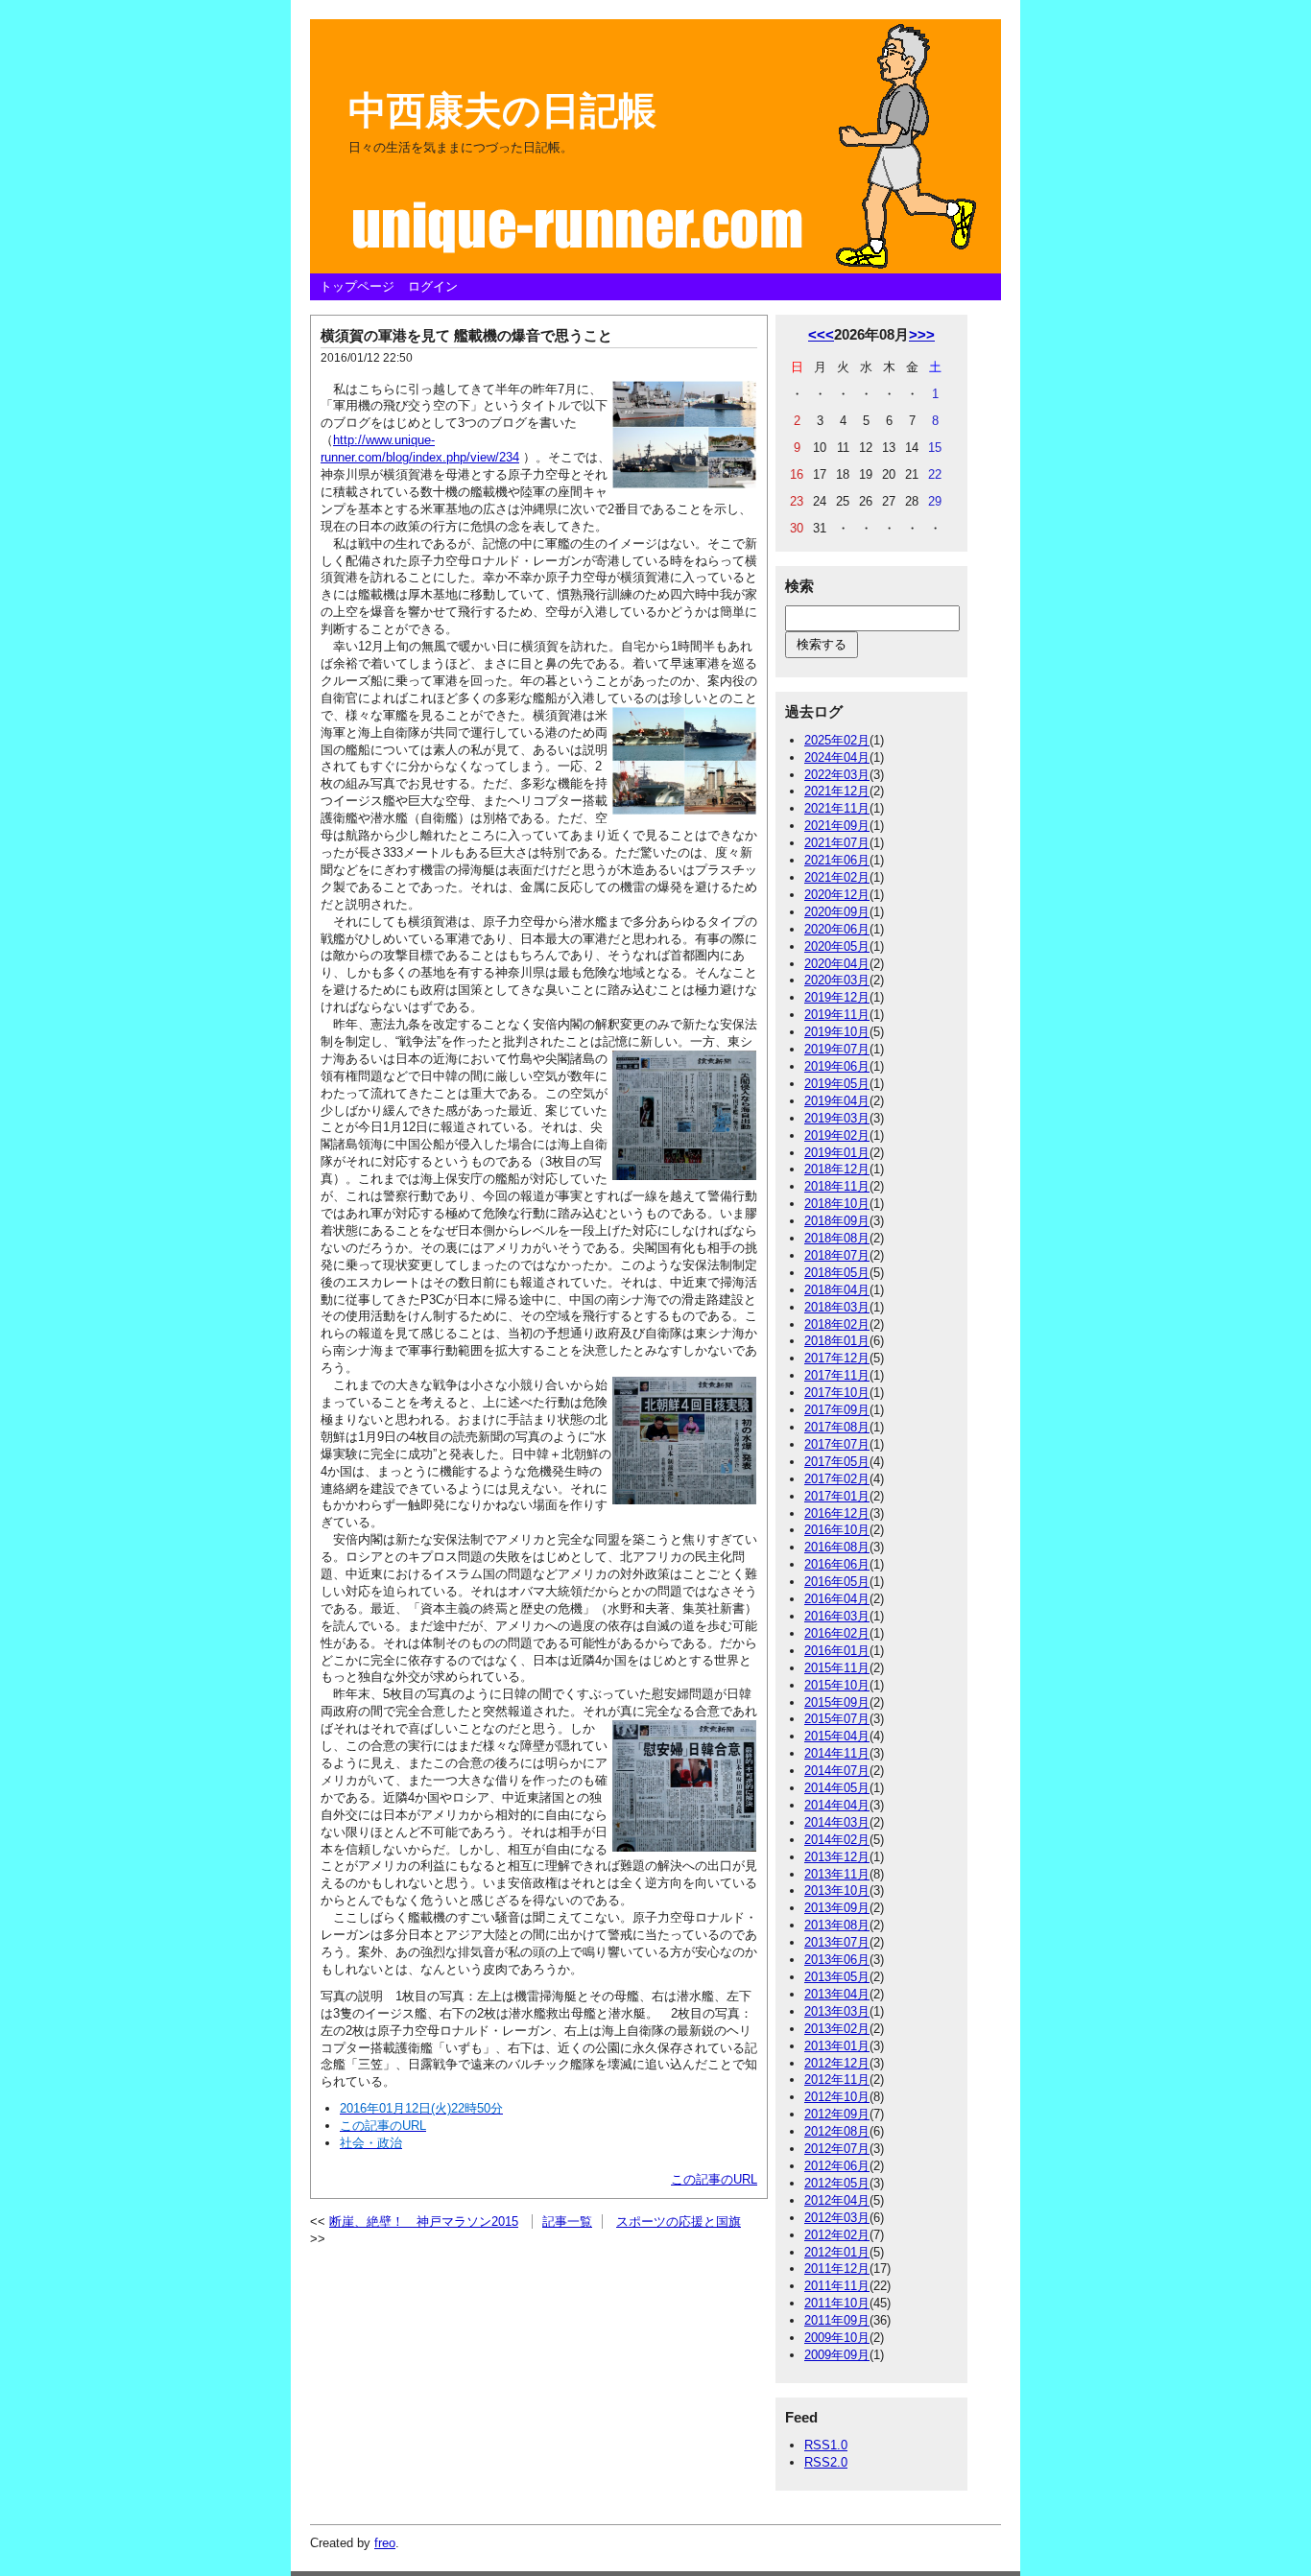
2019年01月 (837, 1153)
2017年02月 (837, 1479)
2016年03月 (837, 1616)
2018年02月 (837, 1324)
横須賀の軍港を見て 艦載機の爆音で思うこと (466, 335)
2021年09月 (837, 826)
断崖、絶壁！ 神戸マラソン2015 (424, 2222)
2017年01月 (837, 1496)
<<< (821, 334)
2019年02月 (837, 1135)
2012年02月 (837, 2235)
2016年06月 (837, 1564)
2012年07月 (837, 2149)
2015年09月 (837, 1702)
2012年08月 (837, 2131)
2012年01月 (837, 2252)
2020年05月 (837, 946)
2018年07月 (837, 1255)
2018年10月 (837, 1204)
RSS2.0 (826, 2462)
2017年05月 (837, 1462)
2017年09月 (837, 1410)
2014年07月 (837, 1771)
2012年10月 (837, 2097)
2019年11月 (837, 1015)
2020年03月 (837, 980)
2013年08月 (837, 1925)
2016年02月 (837, 1633)
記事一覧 (567, 2222)
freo (385, 2543)
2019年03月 (837, 1118)
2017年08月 (837, 1427)
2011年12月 (837, 2269)
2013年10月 (837, 1891)
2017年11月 (837, 1375)
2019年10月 (837, 1032)
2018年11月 (837, 1186)
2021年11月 (837, 808)
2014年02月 (837, 1840)
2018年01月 (837, 1341)
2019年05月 (837, 1084)
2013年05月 (837, 1977)
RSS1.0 (826, 2445)
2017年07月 (837, 1444)
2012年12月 (837, 2063)
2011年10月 (837, 2303)
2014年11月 (837, 1753)
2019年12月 (837, 997)
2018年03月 (837, 1307)
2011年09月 (837, 2320)
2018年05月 (837, 1273)
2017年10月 (837, 1393)
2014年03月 (837, 1822)
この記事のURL (714, 2179)
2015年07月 (837, 1719)
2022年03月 (837, 775)
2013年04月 (837, 1994)
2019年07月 (837, 1049)
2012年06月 (837, 2166)
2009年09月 (837, 2355)
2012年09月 (837, 2114)
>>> (922, 334)
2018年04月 (837, 1290)
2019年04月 (837, 1101)
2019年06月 (837, 1066)
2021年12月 (837, 791)
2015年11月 (837, 1668)
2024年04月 (837, 757)
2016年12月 (837, 1513)
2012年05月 (837, 2183)
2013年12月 (837, 1857)
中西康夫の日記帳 (502, 110)
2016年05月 (837, 1582)
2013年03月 (837, 2011)
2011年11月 (837, 2286)
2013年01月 (837, 2046)
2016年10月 (837, 1530)
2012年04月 (837, 2200)
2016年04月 (837, 1599)
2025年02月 (837, 740)
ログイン (433, 286)
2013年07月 (837, 1942)
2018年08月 (837, 1238)
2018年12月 (837, 1169)
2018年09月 (837, 1221)
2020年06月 (837, 929)
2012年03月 (837, 2218)
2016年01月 (837, 1651)
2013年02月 (837, 2029)
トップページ (357, 286)
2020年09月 (837, 912)
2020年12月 (837, 895)
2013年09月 (837, 1908)
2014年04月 (837, 1805)
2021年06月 (837, 860)
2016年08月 (837, 1547)
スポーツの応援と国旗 (679, 2222)
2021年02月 (837, 877)
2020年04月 (837, 964)
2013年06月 (837, 1960)
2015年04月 (837, 1736)
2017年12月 (837, 1358)
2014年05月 (837, 1788)
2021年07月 (837, 843)
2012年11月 (837, 2080)
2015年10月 (837, 1685)
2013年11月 (837, 1874)
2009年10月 (837, 2338)
